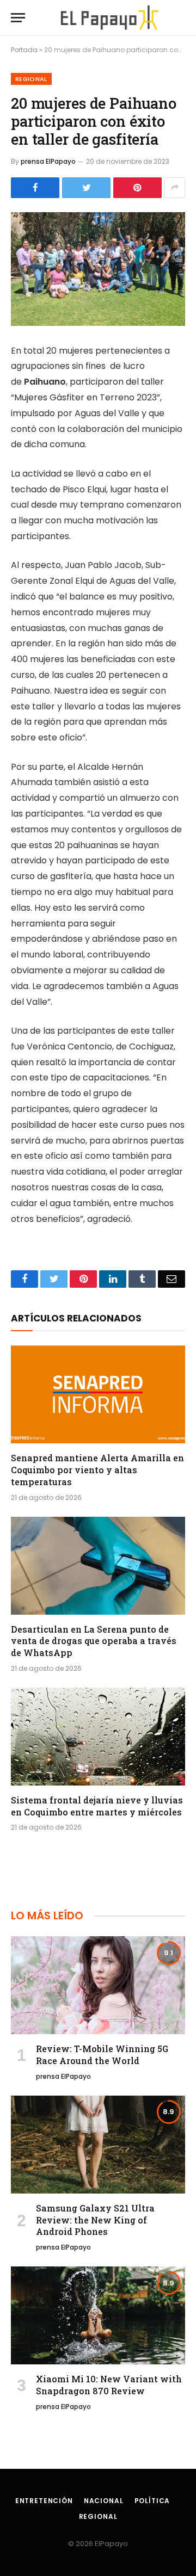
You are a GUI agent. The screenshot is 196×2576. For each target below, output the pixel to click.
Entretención (44, 2501)
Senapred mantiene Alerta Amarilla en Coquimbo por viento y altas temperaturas (97, 1470)
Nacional (104, 2501)
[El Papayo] (109, 18)
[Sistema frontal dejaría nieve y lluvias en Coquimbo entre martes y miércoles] (98, 1737)
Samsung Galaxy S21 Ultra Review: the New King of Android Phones (95, 2220)
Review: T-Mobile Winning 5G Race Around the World (102, 2055)
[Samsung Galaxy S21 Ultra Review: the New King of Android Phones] (98, 2145)
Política (152, 2501)
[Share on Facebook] (35, 188)
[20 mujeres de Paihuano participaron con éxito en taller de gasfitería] (98, 269)
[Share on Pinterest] (137, 188)
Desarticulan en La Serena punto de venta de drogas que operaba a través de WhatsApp (94, 1641)
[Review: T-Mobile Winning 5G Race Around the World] (98, 1985)
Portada (24, 50)
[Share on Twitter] (86, 188)
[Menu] (18, 18)
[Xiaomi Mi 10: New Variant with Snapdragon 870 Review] (98, 2315)
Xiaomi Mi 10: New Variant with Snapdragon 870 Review (109, 2385)
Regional (31, 79)
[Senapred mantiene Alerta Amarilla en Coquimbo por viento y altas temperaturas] (98, 1394)
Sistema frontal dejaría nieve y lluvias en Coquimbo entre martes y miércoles (97, 1806)
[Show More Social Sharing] (175, 188)
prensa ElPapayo (48, 161)
